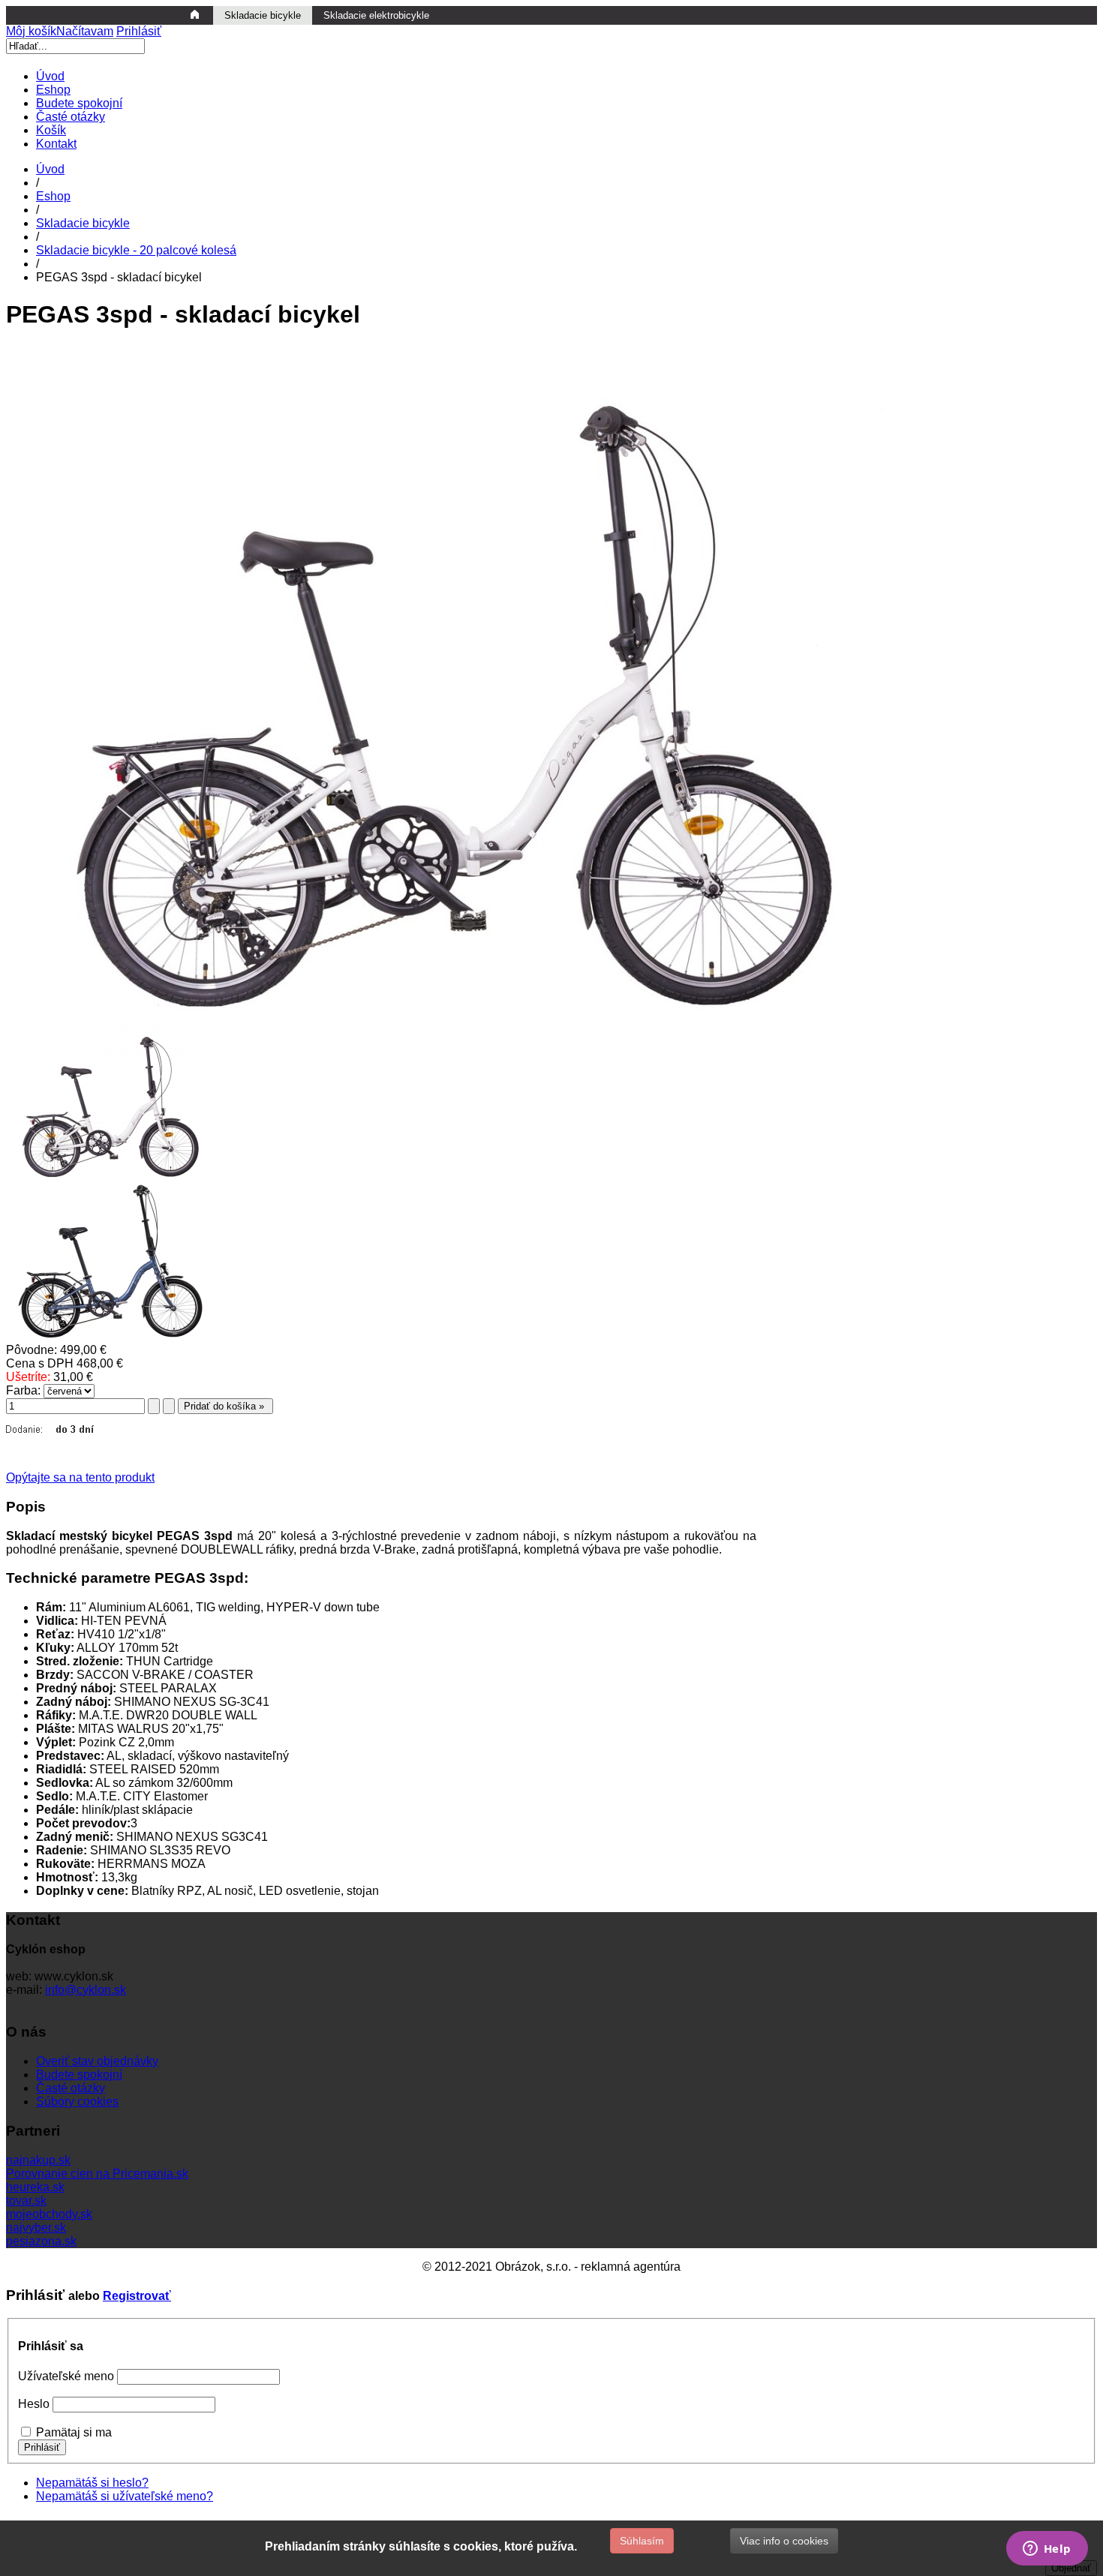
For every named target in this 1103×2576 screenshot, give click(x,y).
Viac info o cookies (784, 2541)
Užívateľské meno (66, 2376)
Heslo (34, 2404)
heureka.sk (35, 2187)
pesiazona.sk (41, 2241)
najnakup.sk (38, 2160)
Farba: (23, 1390)
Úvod (50, 169)
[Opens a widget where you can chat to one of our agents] (1047, 2550)
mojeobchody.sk (49, 2214)
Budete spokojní (79, 2075)
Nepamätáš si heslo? (92, 2483)
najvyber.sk (36, 2228)
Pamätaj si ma (74, 2432)
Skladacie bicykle (83, 223)
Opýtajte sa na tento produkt (80, 1477)
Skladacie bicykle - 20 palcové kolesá (136, 250)
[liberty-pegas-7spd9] (111, 1176)
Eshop (53, 196)
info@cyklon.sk (86, 1990)
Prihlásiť (139, 31)
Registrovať (137, 2296)
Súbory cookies (77, 2102)
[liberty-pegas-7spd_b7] (111, 1336)
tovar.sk (26, 2201)
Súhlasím (642, 2541)
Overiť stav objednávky (97, 2061)
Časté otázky (71, 2088)
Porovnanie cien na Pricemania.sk (97, 2174)
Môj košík (60, 31)
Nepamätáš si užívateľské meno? (125, 2496)
